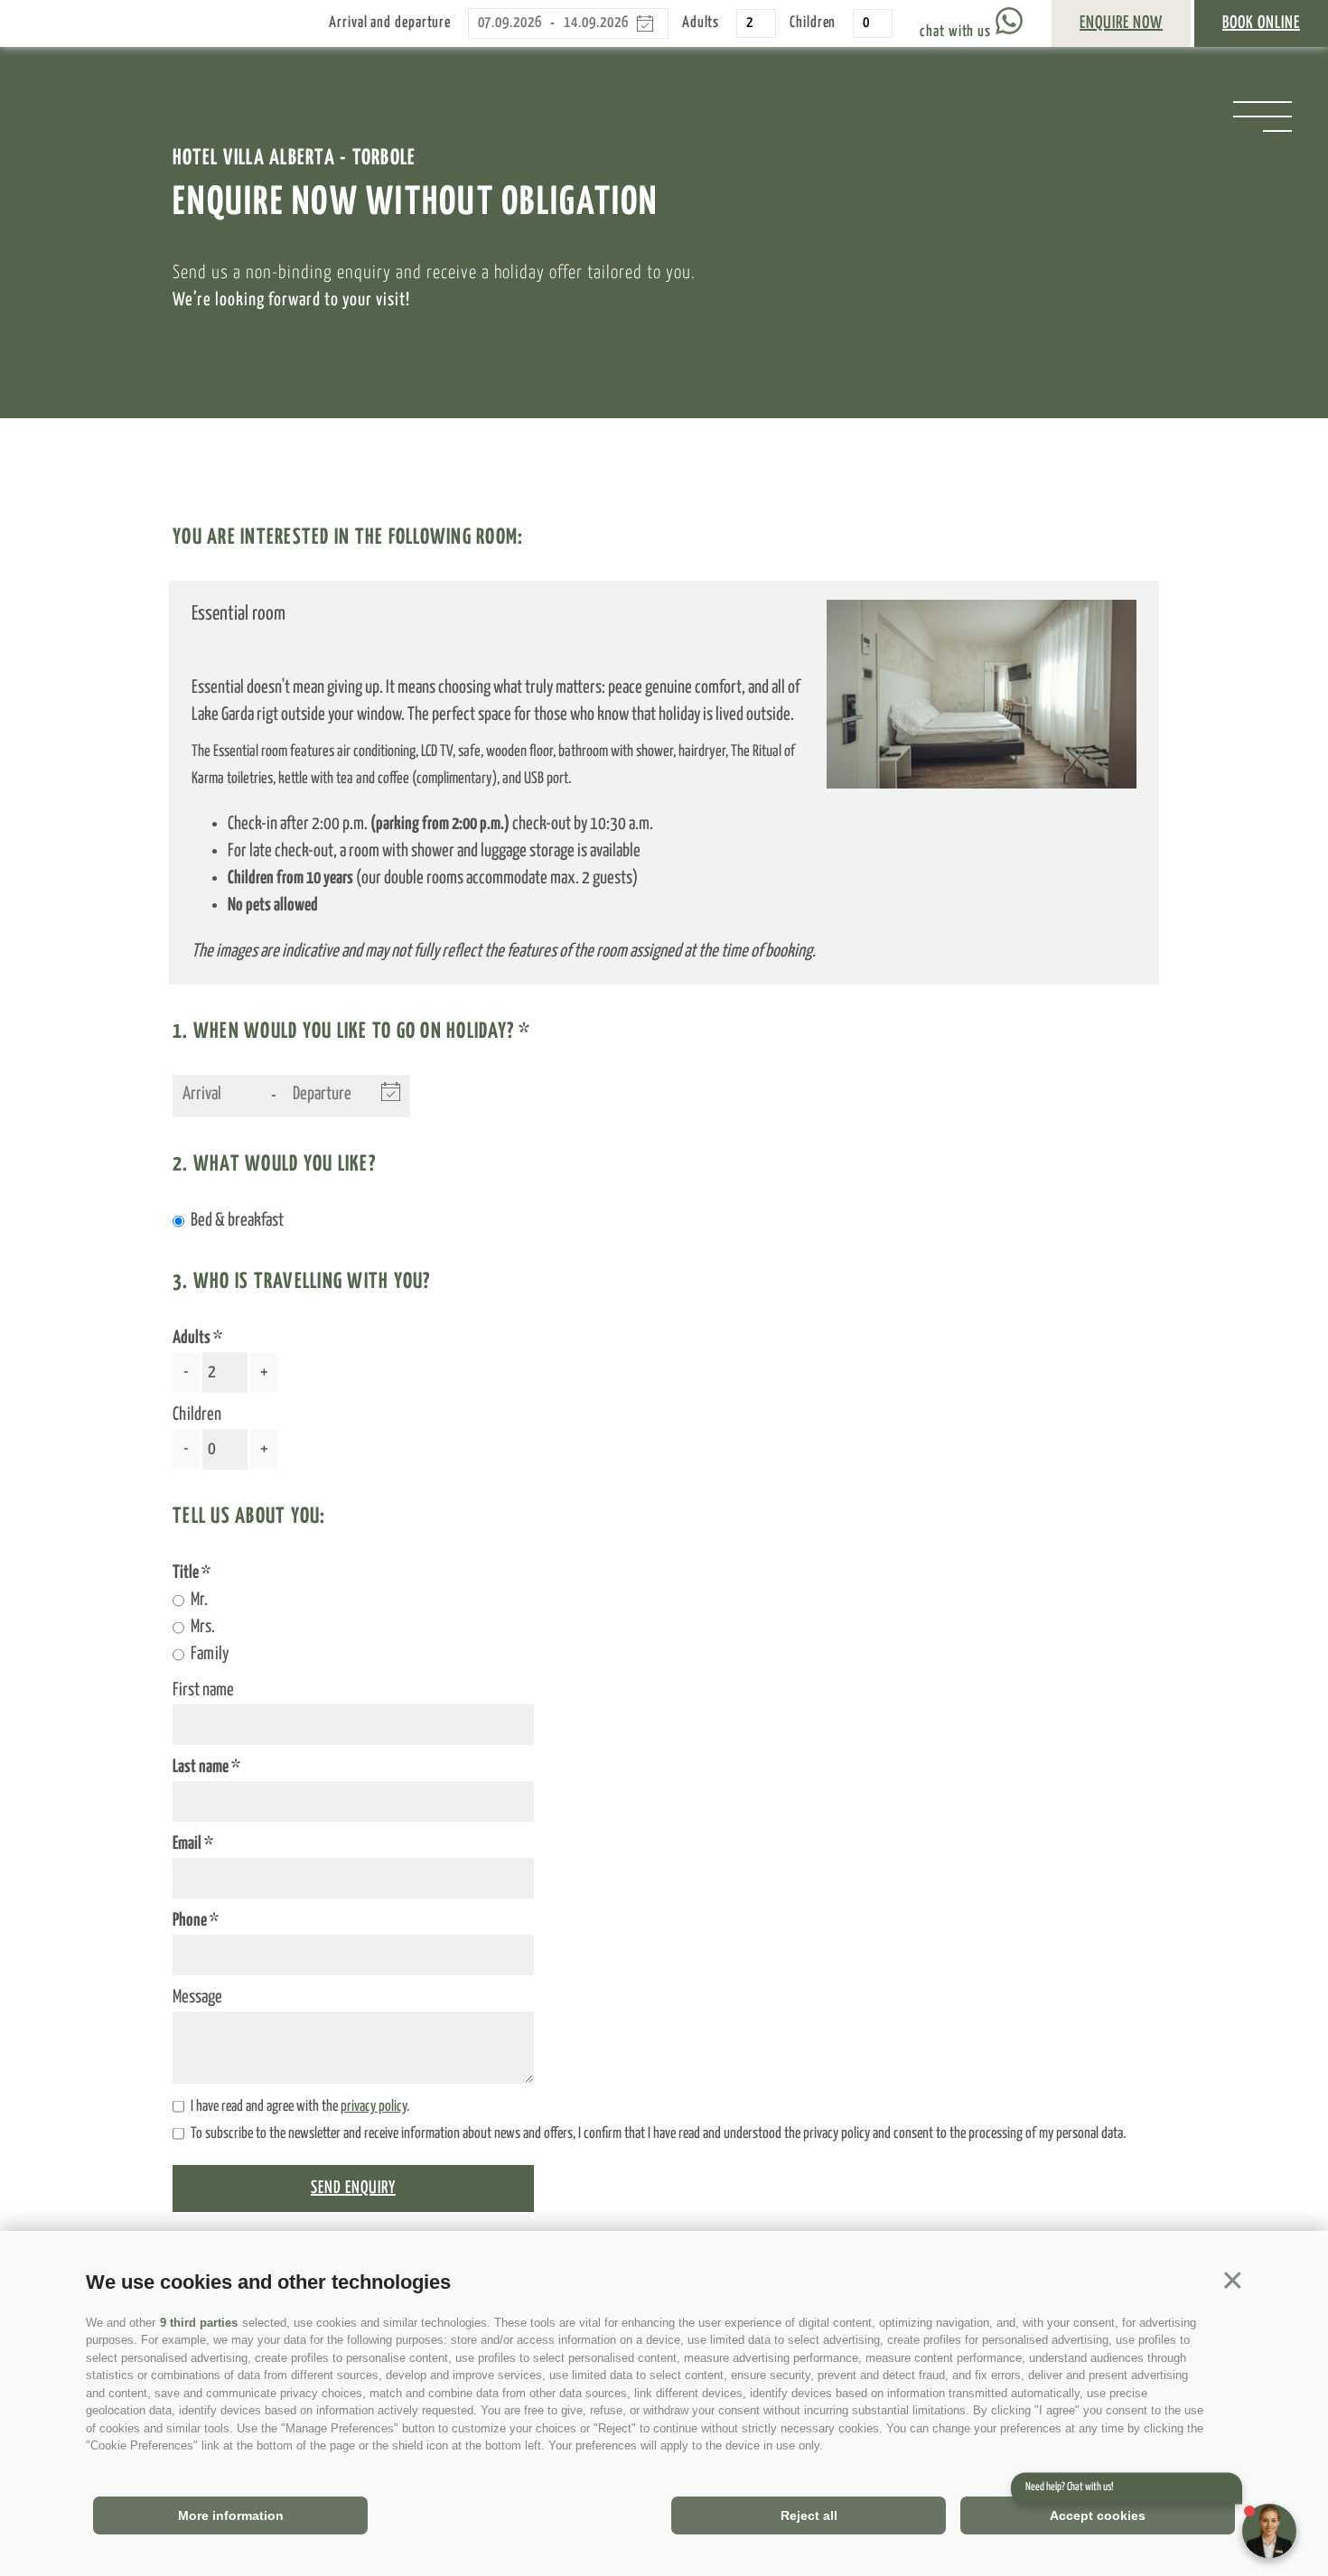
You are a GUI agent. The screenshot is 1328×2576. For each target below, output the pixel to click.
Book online (1261, 23)
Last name (202, 1767)
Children (813, 23)
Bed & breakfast (237, 1221)
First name (203, 1690)
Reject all (809, 2515)
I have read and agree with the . (300, 2107)
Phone (191, 1921)
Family (210, 1654)
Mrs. (203, 1627)
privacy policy (374, 2107)
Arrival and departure (390, 23)
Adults (701, 23)
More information (231, 2515)
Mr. (199, 1600)
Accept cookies (1098, 2515)
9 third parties (199, 2323)
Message (197, 1997)
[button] (1233, 2280)
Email (188, 1844)
